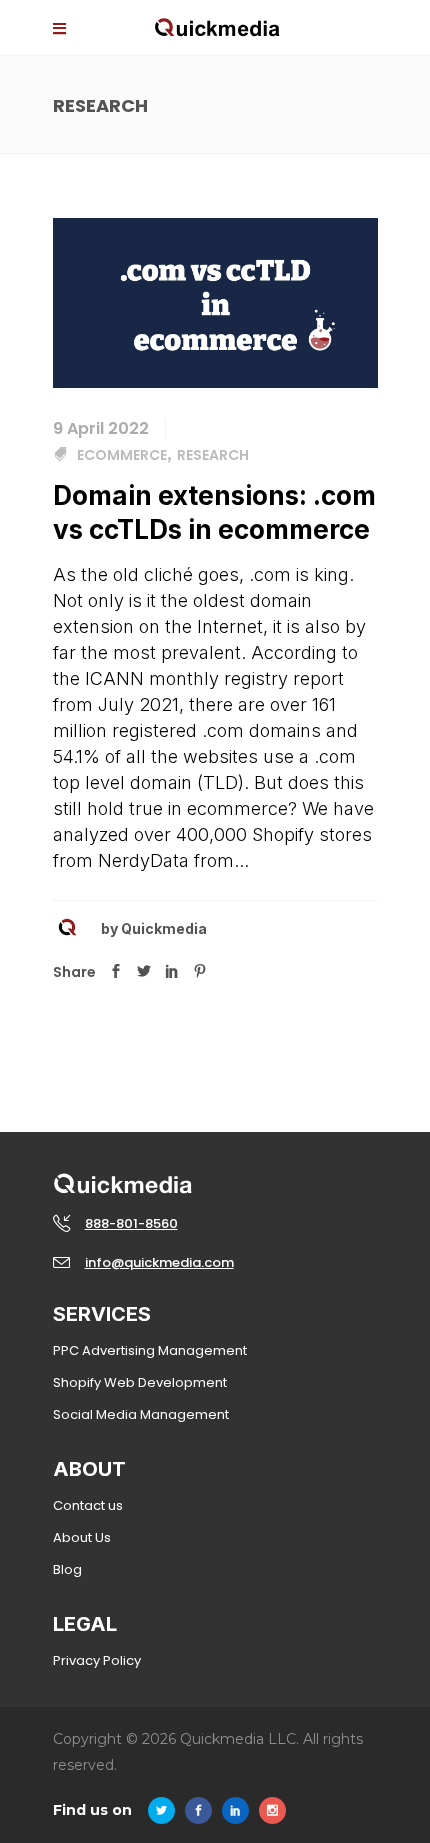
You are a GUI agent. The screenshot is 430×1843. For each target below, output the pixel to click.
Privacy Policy (97, 1660)
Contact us (88, 1505)
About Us (82, 1537)
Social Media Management (141, 1414)
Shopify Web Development (140, 1382)
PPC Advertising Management (150, 1350)
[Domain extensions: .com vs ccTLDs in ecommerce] (215, 302)
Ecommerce (122, 455)
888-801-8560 (131, 1223)
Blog (67, 1569)
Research (213, 455)
